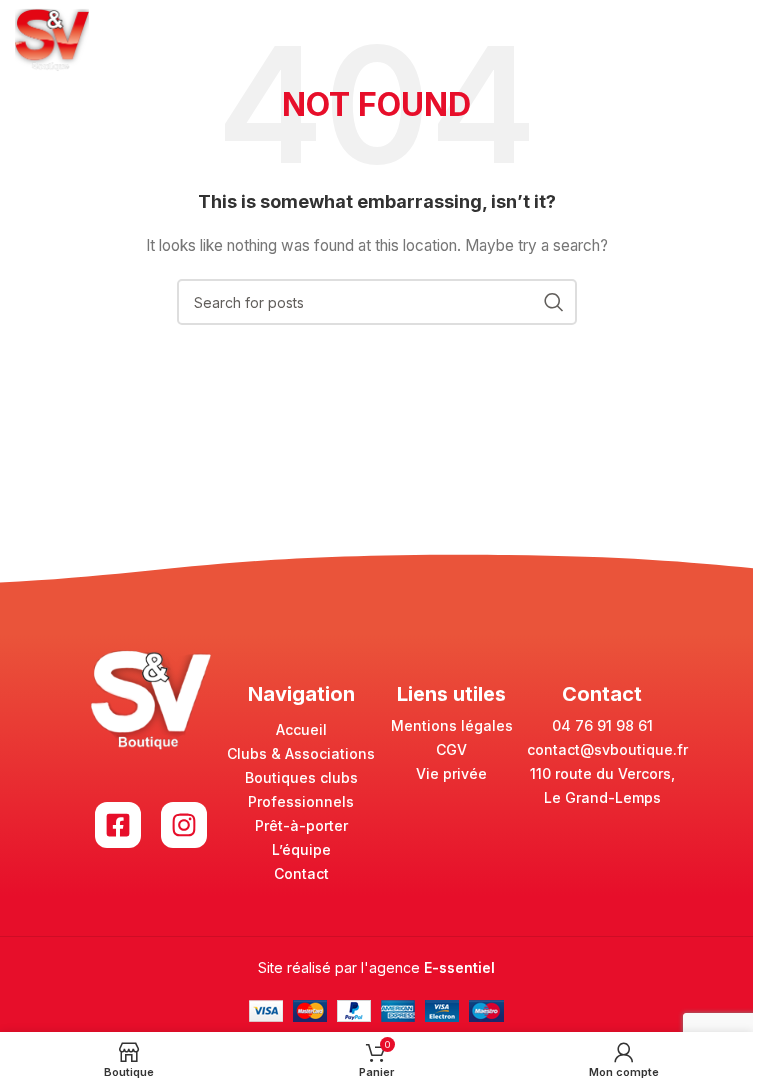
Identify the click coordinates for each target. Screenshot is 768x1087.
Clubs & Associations (301, 753)
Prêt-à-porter (301, 825)
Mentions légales (452, 725)
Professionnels (301, 801)
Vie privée (451, 773)
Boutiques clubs (301, 777)
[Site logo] (52, 38)
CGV (451, 749)
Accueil (301, 729)
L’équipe (301, 849)
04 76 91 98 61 (602, 725)
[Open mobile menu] (728, 40)
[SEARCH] (554, 302)
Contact (301, 873)
